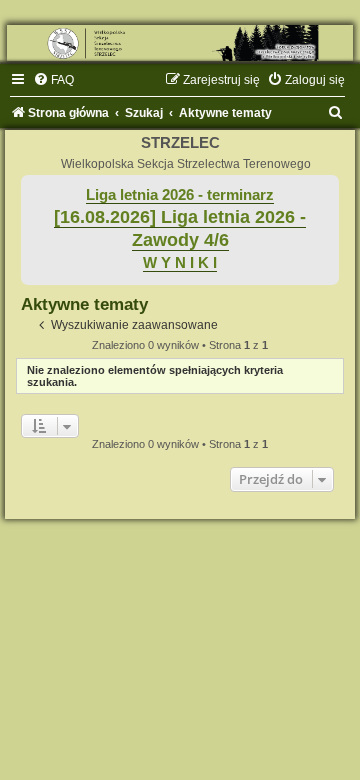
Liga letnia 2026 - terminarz (180, 195)
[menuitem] (53, 80)
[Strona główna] (180, 43)
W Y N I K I (180, 263)
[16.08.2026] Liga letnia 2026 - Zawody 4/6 (180, 228)
